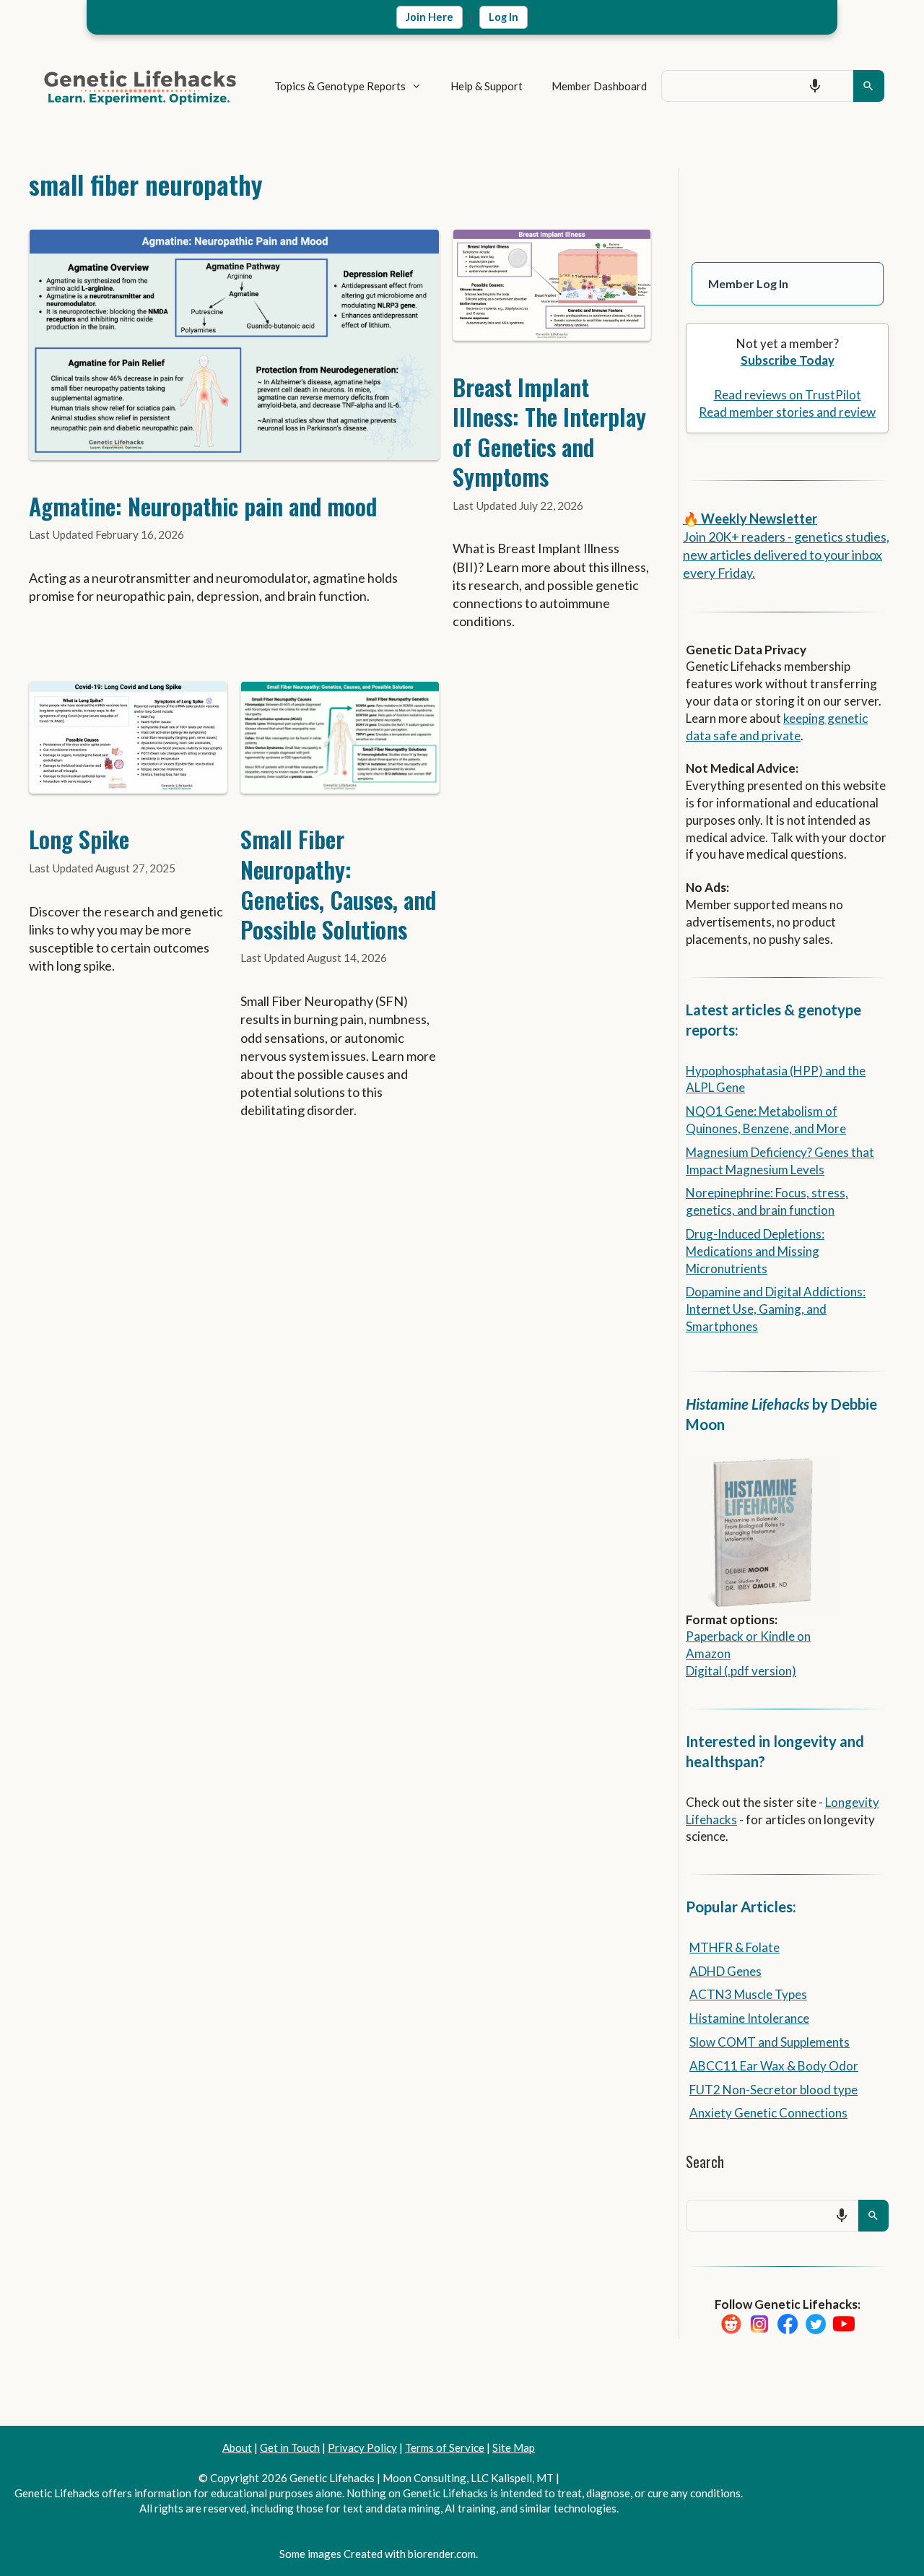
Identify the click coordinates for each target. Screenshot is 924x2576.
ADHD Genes (725, 1971)
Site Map (514, 2447)
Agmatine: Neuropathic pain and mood (203, 506)
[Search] (869, 86)
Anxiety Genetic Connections (768, 2113)
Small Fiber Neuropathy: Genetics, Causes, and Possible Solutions (338, 884)
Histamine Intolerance (749, 2018)
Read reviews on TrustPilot (788, 395)
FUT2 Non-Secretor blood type (773, 2090)
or (752, 1636)
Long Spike (79, 839)
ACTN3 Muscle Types (748, 1994)
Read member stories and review (787, 412)
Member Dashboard (599, 86)
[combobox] (757, 86)
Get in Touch (290, 2447)
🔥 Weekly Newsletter (750, 519)
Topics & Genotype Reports (340, 86)
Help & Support (487, 86)
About (237, 2447)
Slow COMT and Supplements (770, 2042)
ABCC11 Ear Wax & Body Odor (774, 2066)
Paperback (715, 1636)
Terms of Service (445, 2447)
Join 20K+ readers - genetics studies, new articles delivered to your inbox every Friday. (786, 555)
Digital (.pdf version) (741, 1671)
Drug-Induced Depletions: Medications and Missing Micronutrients (755, 1251)
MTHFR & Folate (735, 1947)
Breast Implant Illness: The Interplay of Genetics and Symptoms (549, 432)
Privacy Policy (362, 2447)
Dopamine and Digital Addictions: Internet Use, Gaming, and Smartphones (776, 1309)
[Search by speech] (815, 86)
